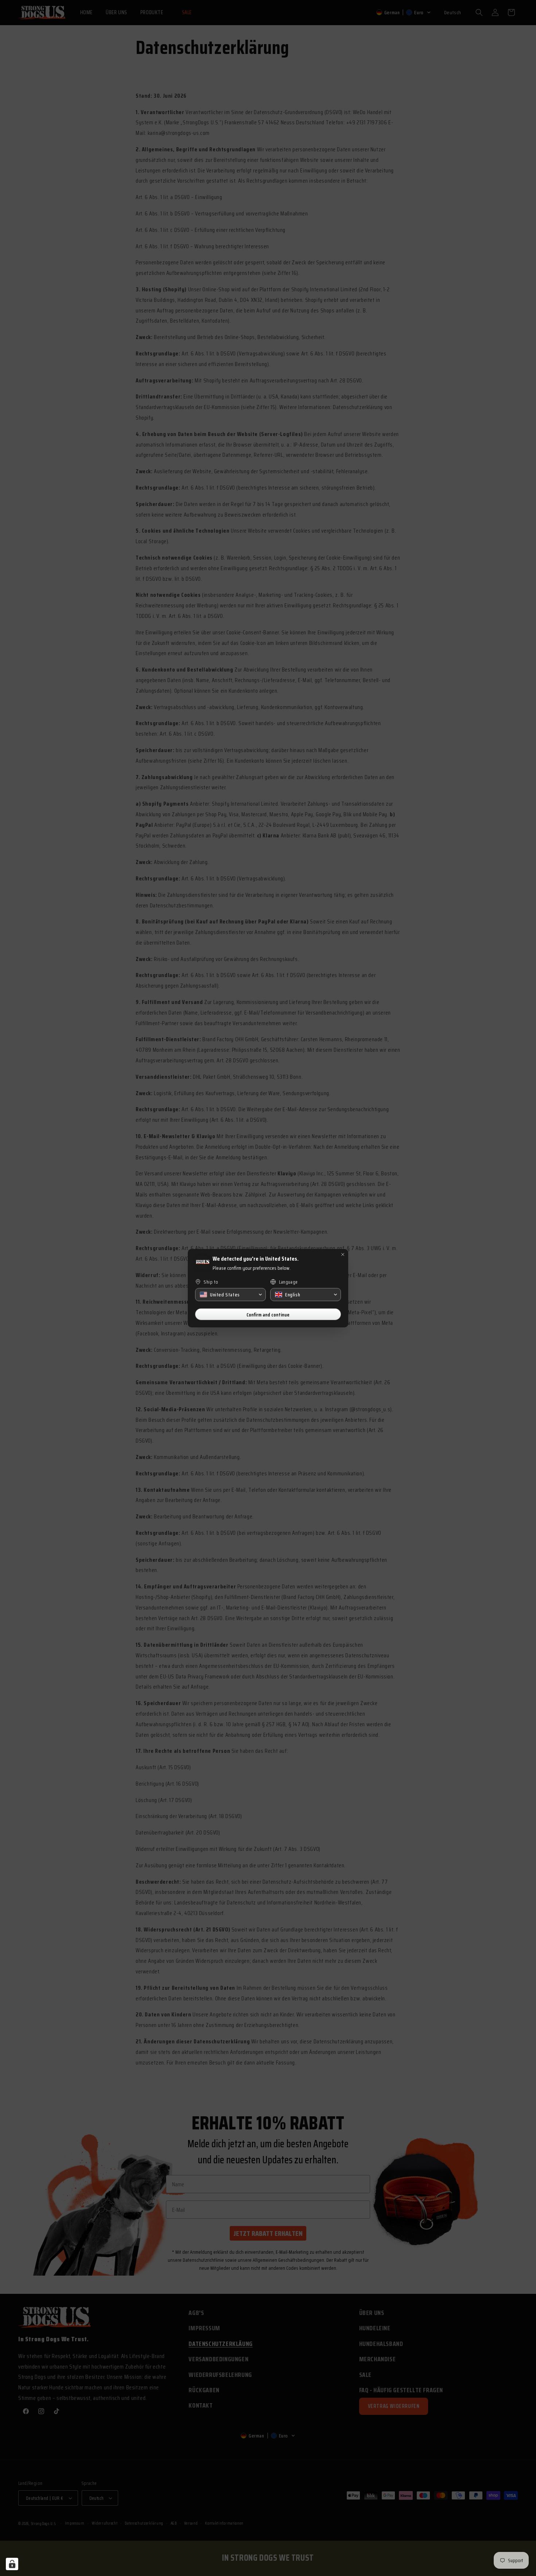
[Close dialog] (343, 1254)
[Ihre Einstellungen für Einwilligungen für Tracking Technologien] (12, 2564)
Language (288, 1282)
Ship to (211, 1282)
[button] (230, 1295)
